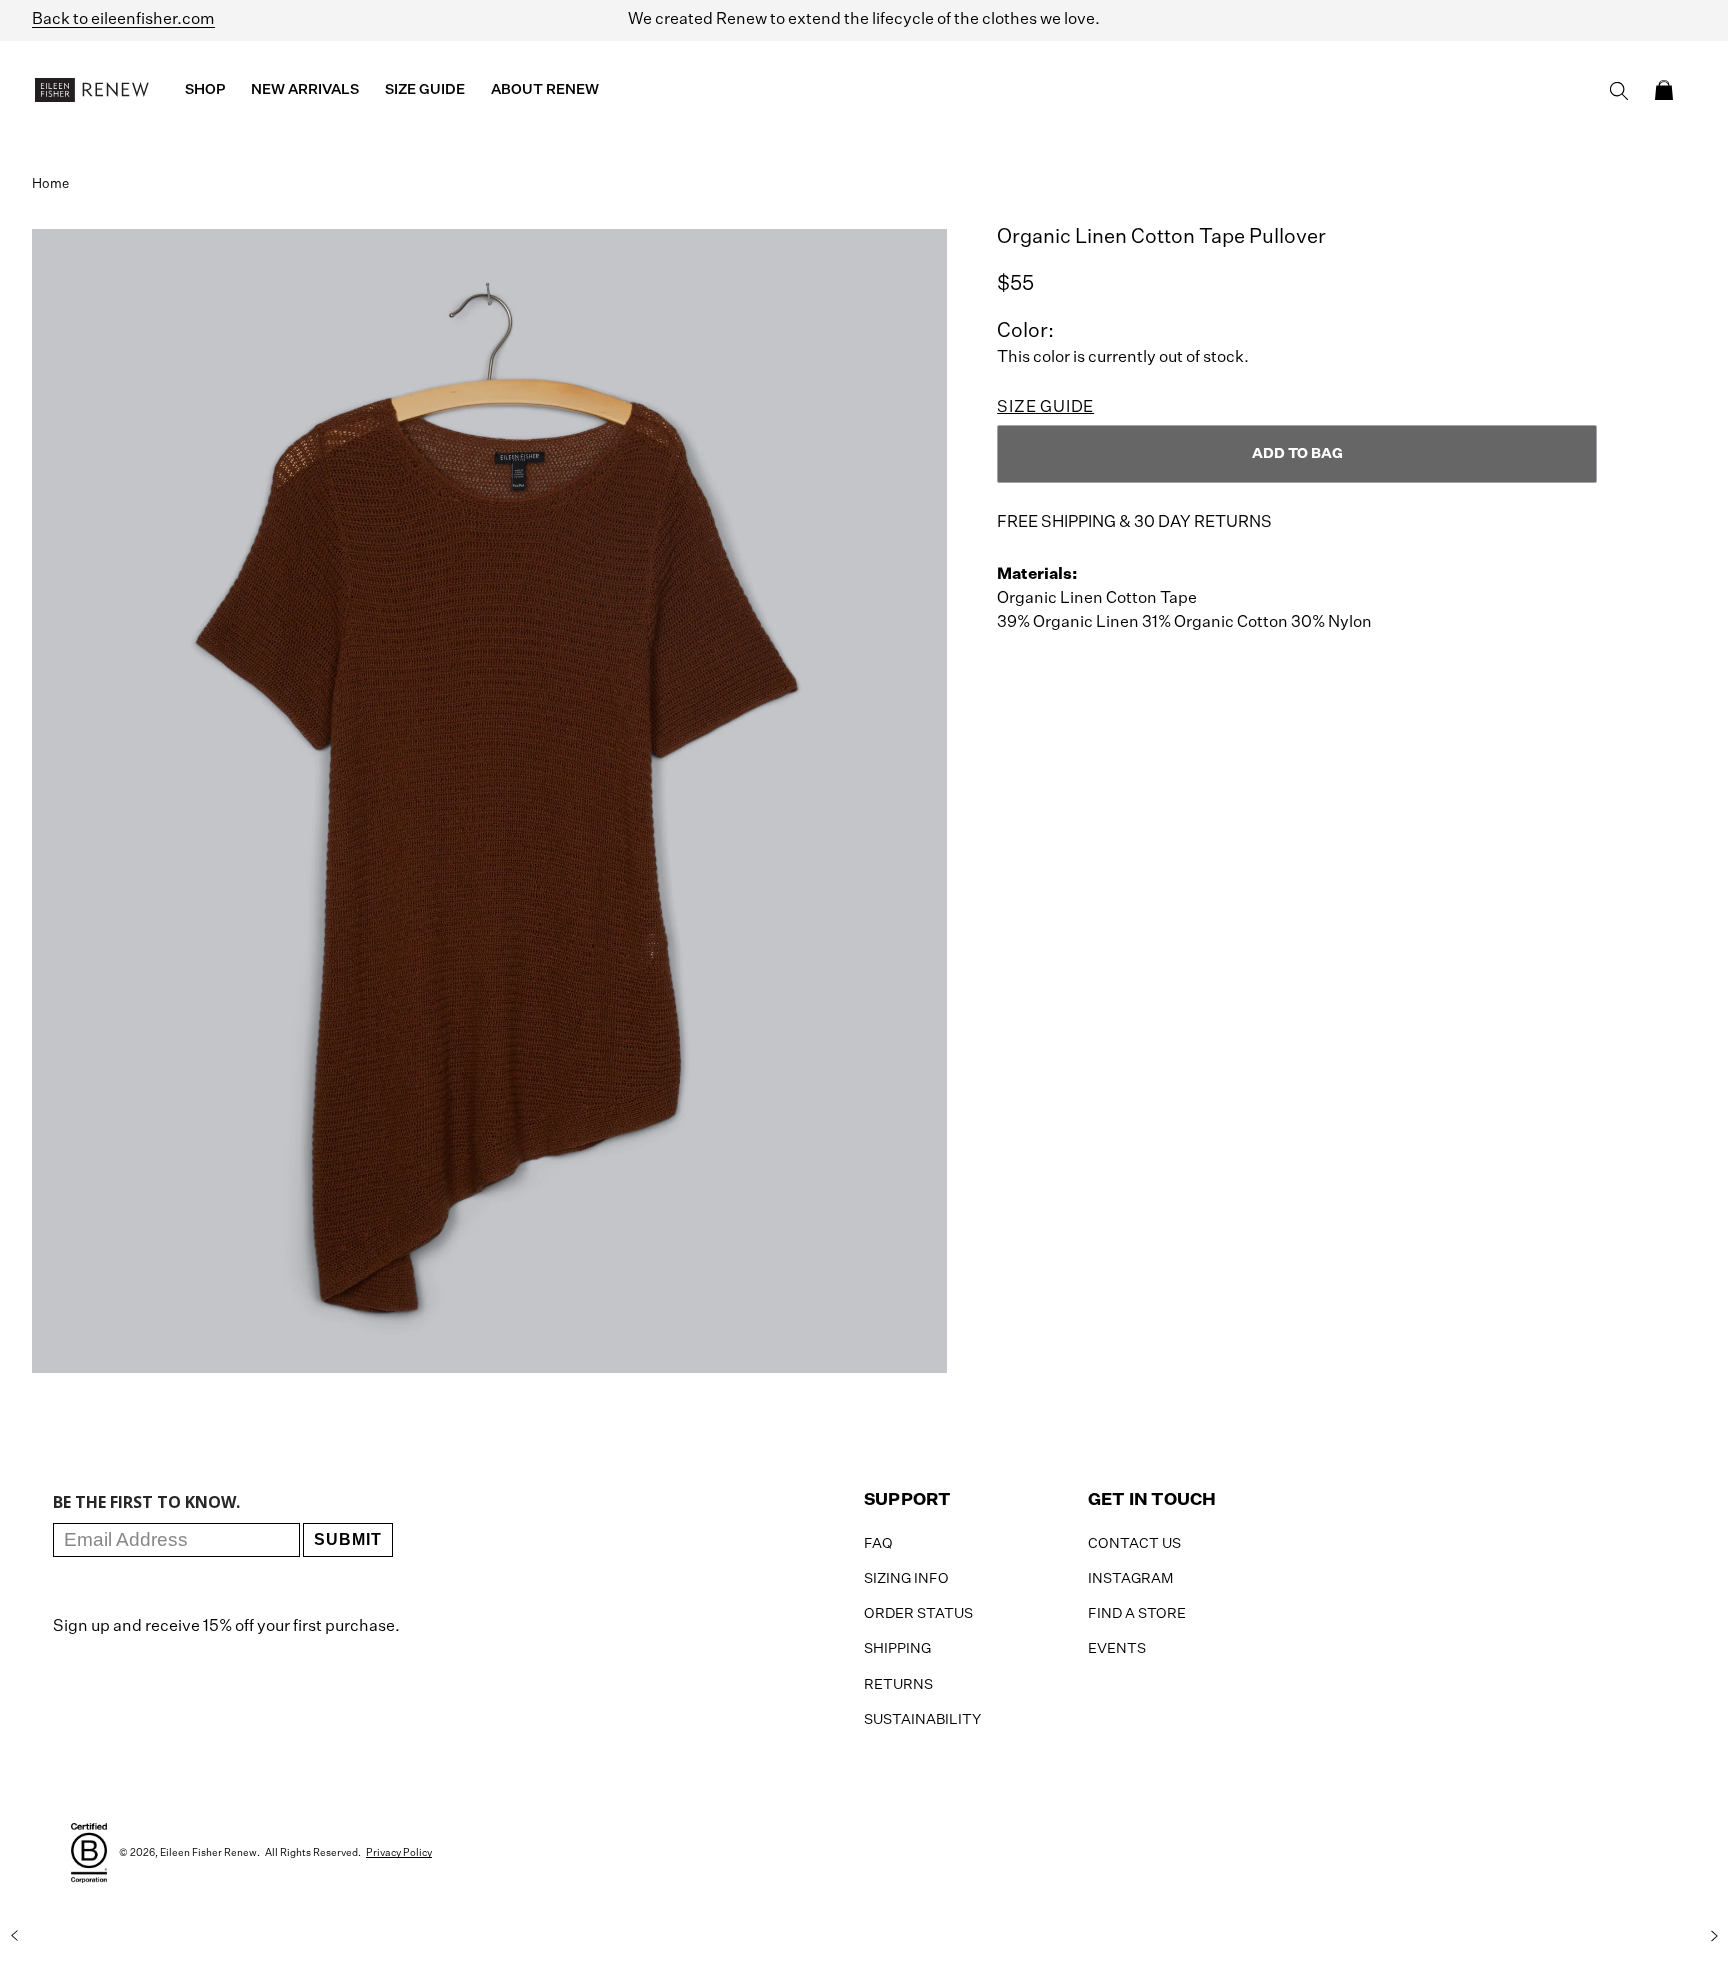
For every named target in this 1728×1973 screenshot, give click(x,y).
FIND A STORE (1137, 1614)
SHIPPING (897, 1649)
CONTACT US (1134, 1544)
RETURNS (898, 1685)
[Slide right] (1714, 1936)
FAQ (878, 1544)
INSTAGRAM (1130, 1579)
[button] (1664, 90)
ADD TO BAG (1297, 454)
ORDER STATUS (918, 1614)
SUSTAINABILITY (922, 1720)
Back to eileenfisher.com (123, 20)
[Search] (1619, 91)
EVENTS (1117, 1649)
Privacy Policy (399, 1853)
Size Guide (1045, 408)
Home (50, 184)
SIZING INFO (906, 1579)
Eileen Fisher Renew (208, 1853)
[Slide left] (14, 1936)
